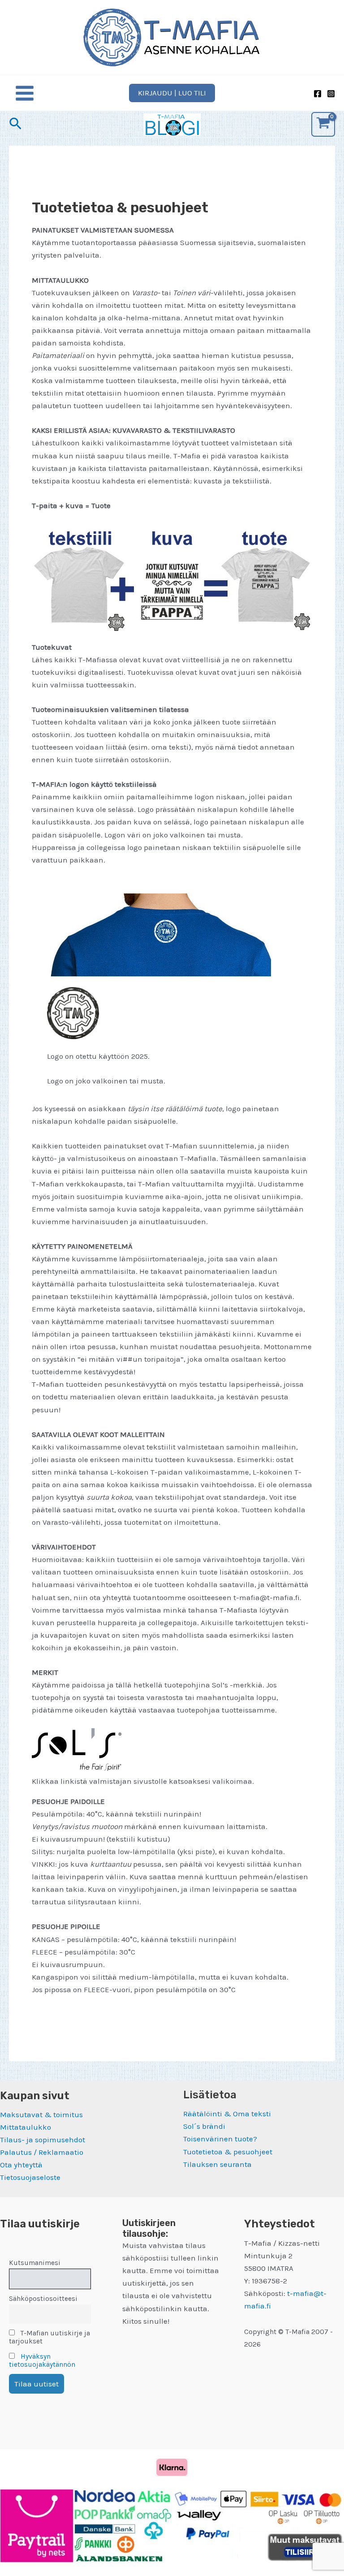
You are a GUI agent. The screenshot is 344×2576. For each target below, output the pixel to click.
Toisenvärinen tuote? (220, 2139)
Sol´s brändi (204, 2126)
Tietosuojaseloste (30, 2177)
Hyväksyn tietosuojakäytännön (42, 2360)
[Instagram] (331, 94)
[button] (172, 93)
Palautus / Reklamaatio (42, 2152)
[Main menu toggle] (25, 93)
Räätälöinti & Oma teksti (227, 2114)
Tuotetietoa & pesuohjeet (228, 2152)
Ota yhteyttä (21, 2165)
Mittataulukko (26, 2127)
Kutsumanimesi (35, 2263)
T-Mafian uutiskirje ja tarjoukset (49, 2337)
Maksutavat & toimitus (41, 2114)
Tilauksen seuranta (217, 2164)
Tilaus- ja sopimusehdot (43, 2140)
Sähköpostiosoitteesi (43, 2299)
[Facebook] (318, 94)
